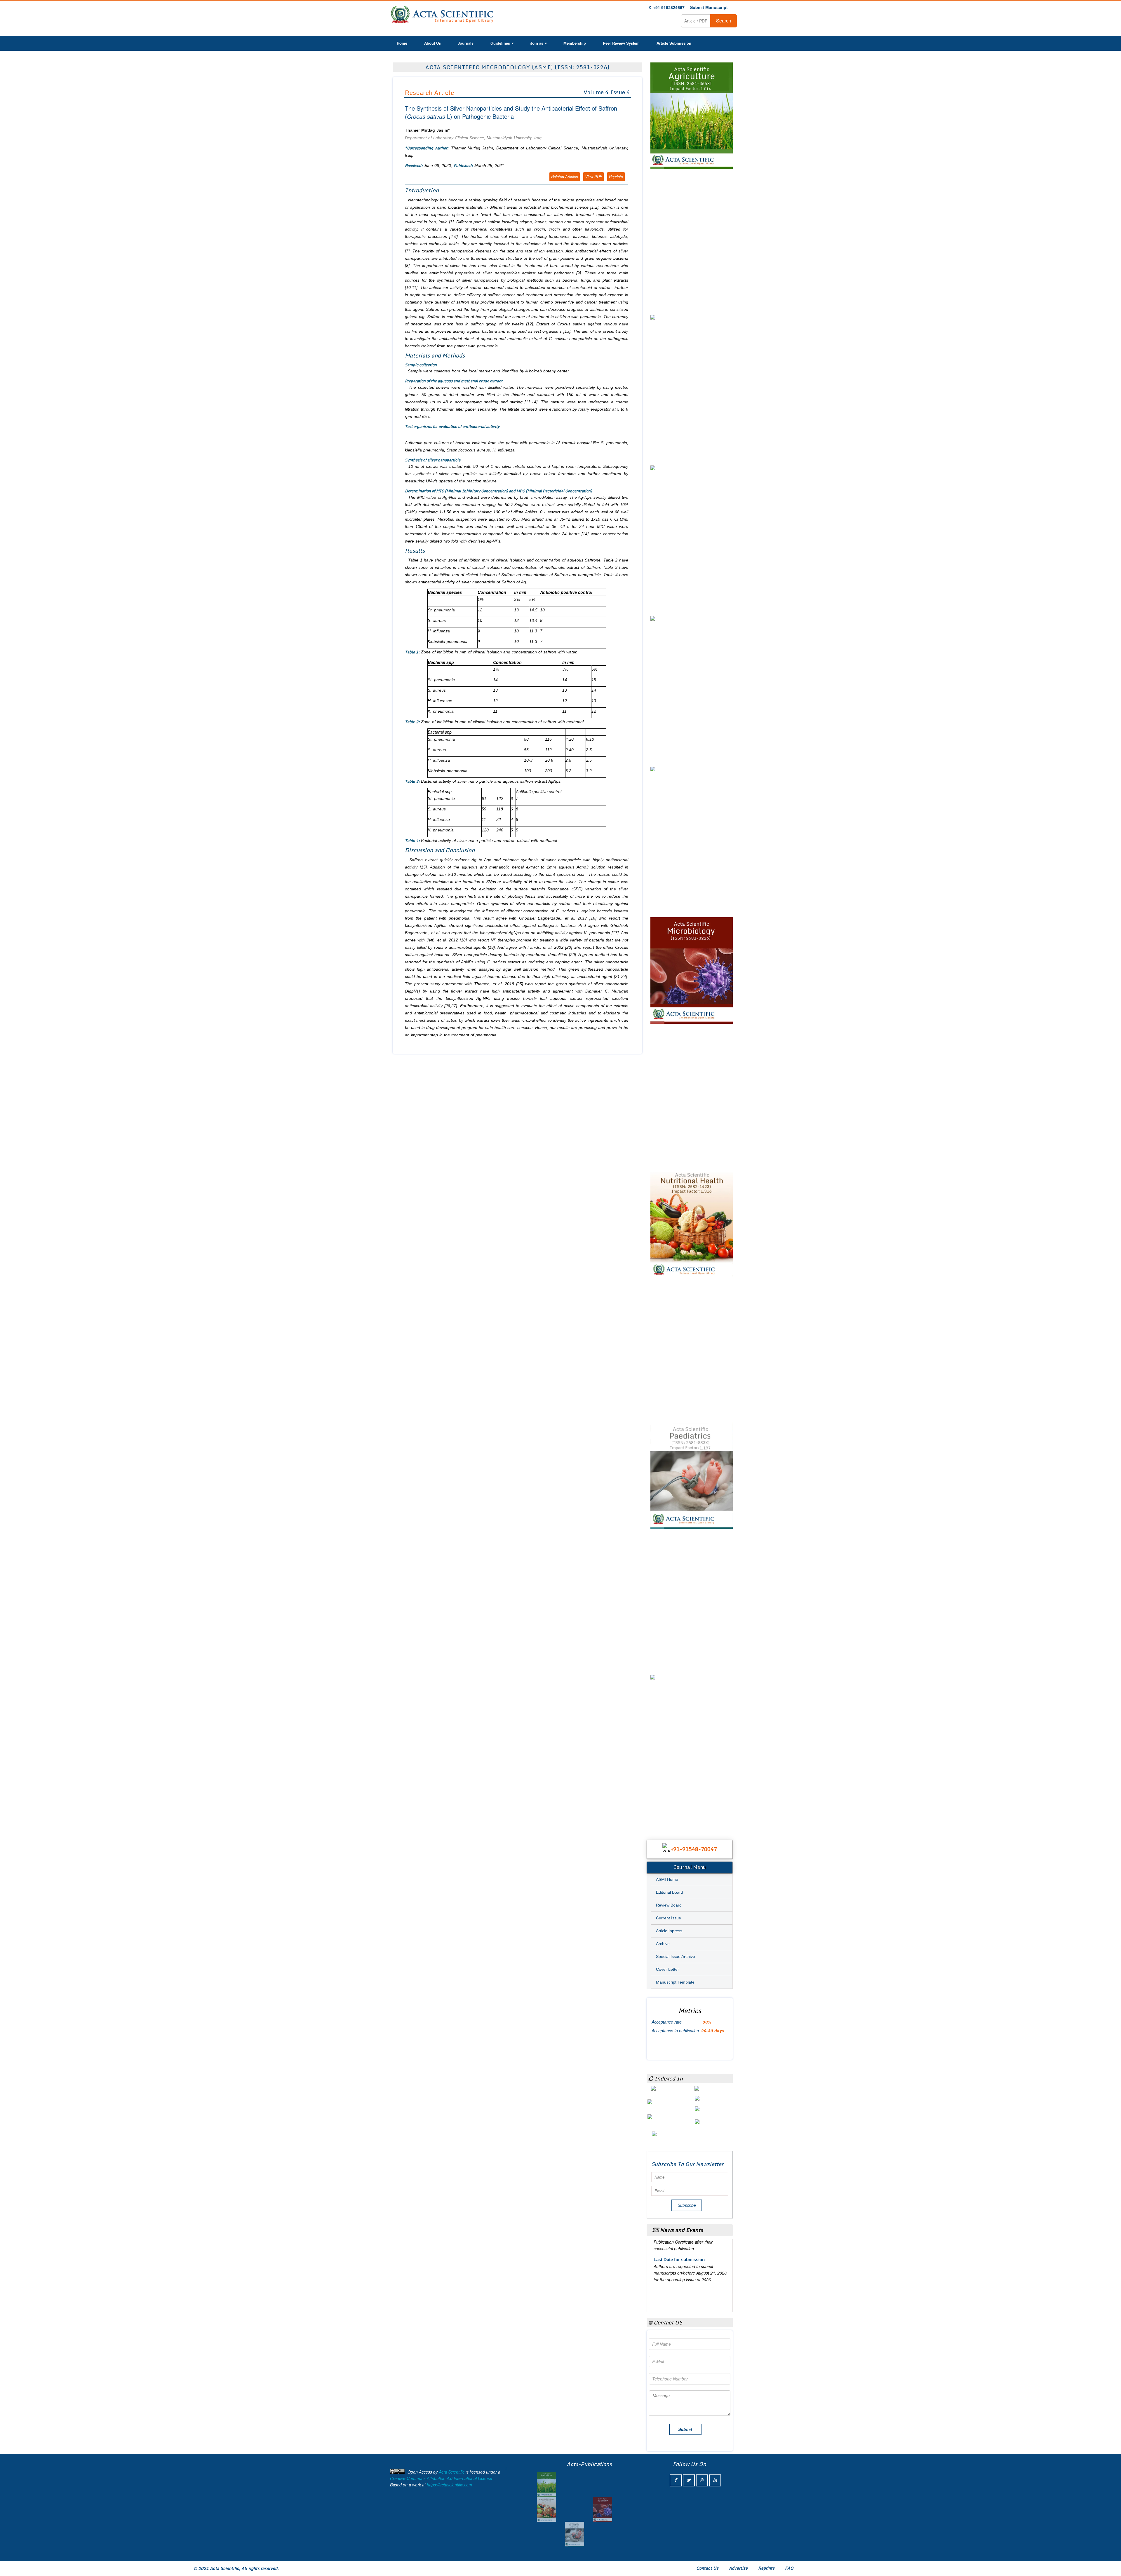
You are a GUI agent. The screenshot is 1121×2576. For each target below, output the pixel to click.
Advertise (738, 2568)
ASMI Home (667, 1879)
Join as (537, 43)
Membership (575, 43)
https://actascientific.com (449, 2485)
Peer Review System (621, 43)
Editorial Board (670, 1892)
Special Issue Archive (676, 1956)
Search (724, 21)
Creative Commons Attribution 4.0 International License (441, 2478)
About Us (432, 43)
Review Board (669, 1905)
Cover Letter (667, 1969)
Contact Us (707, 2568)
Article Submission (674, 43)
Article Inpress (669, 1931)
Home (402, 43)
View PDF (593, 176)
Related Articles (565, 176)
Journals (466, 43)
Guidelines (500, 43)
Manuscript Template (675, 1982)
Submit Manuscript (709, 7)
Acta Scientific (452, 2472)
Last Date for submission (679, 2270)
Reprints (616, 176)
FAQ (789, 2568)
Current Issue (669, 1918)
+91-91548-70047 (694, 1849)
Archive (663, 1944)
